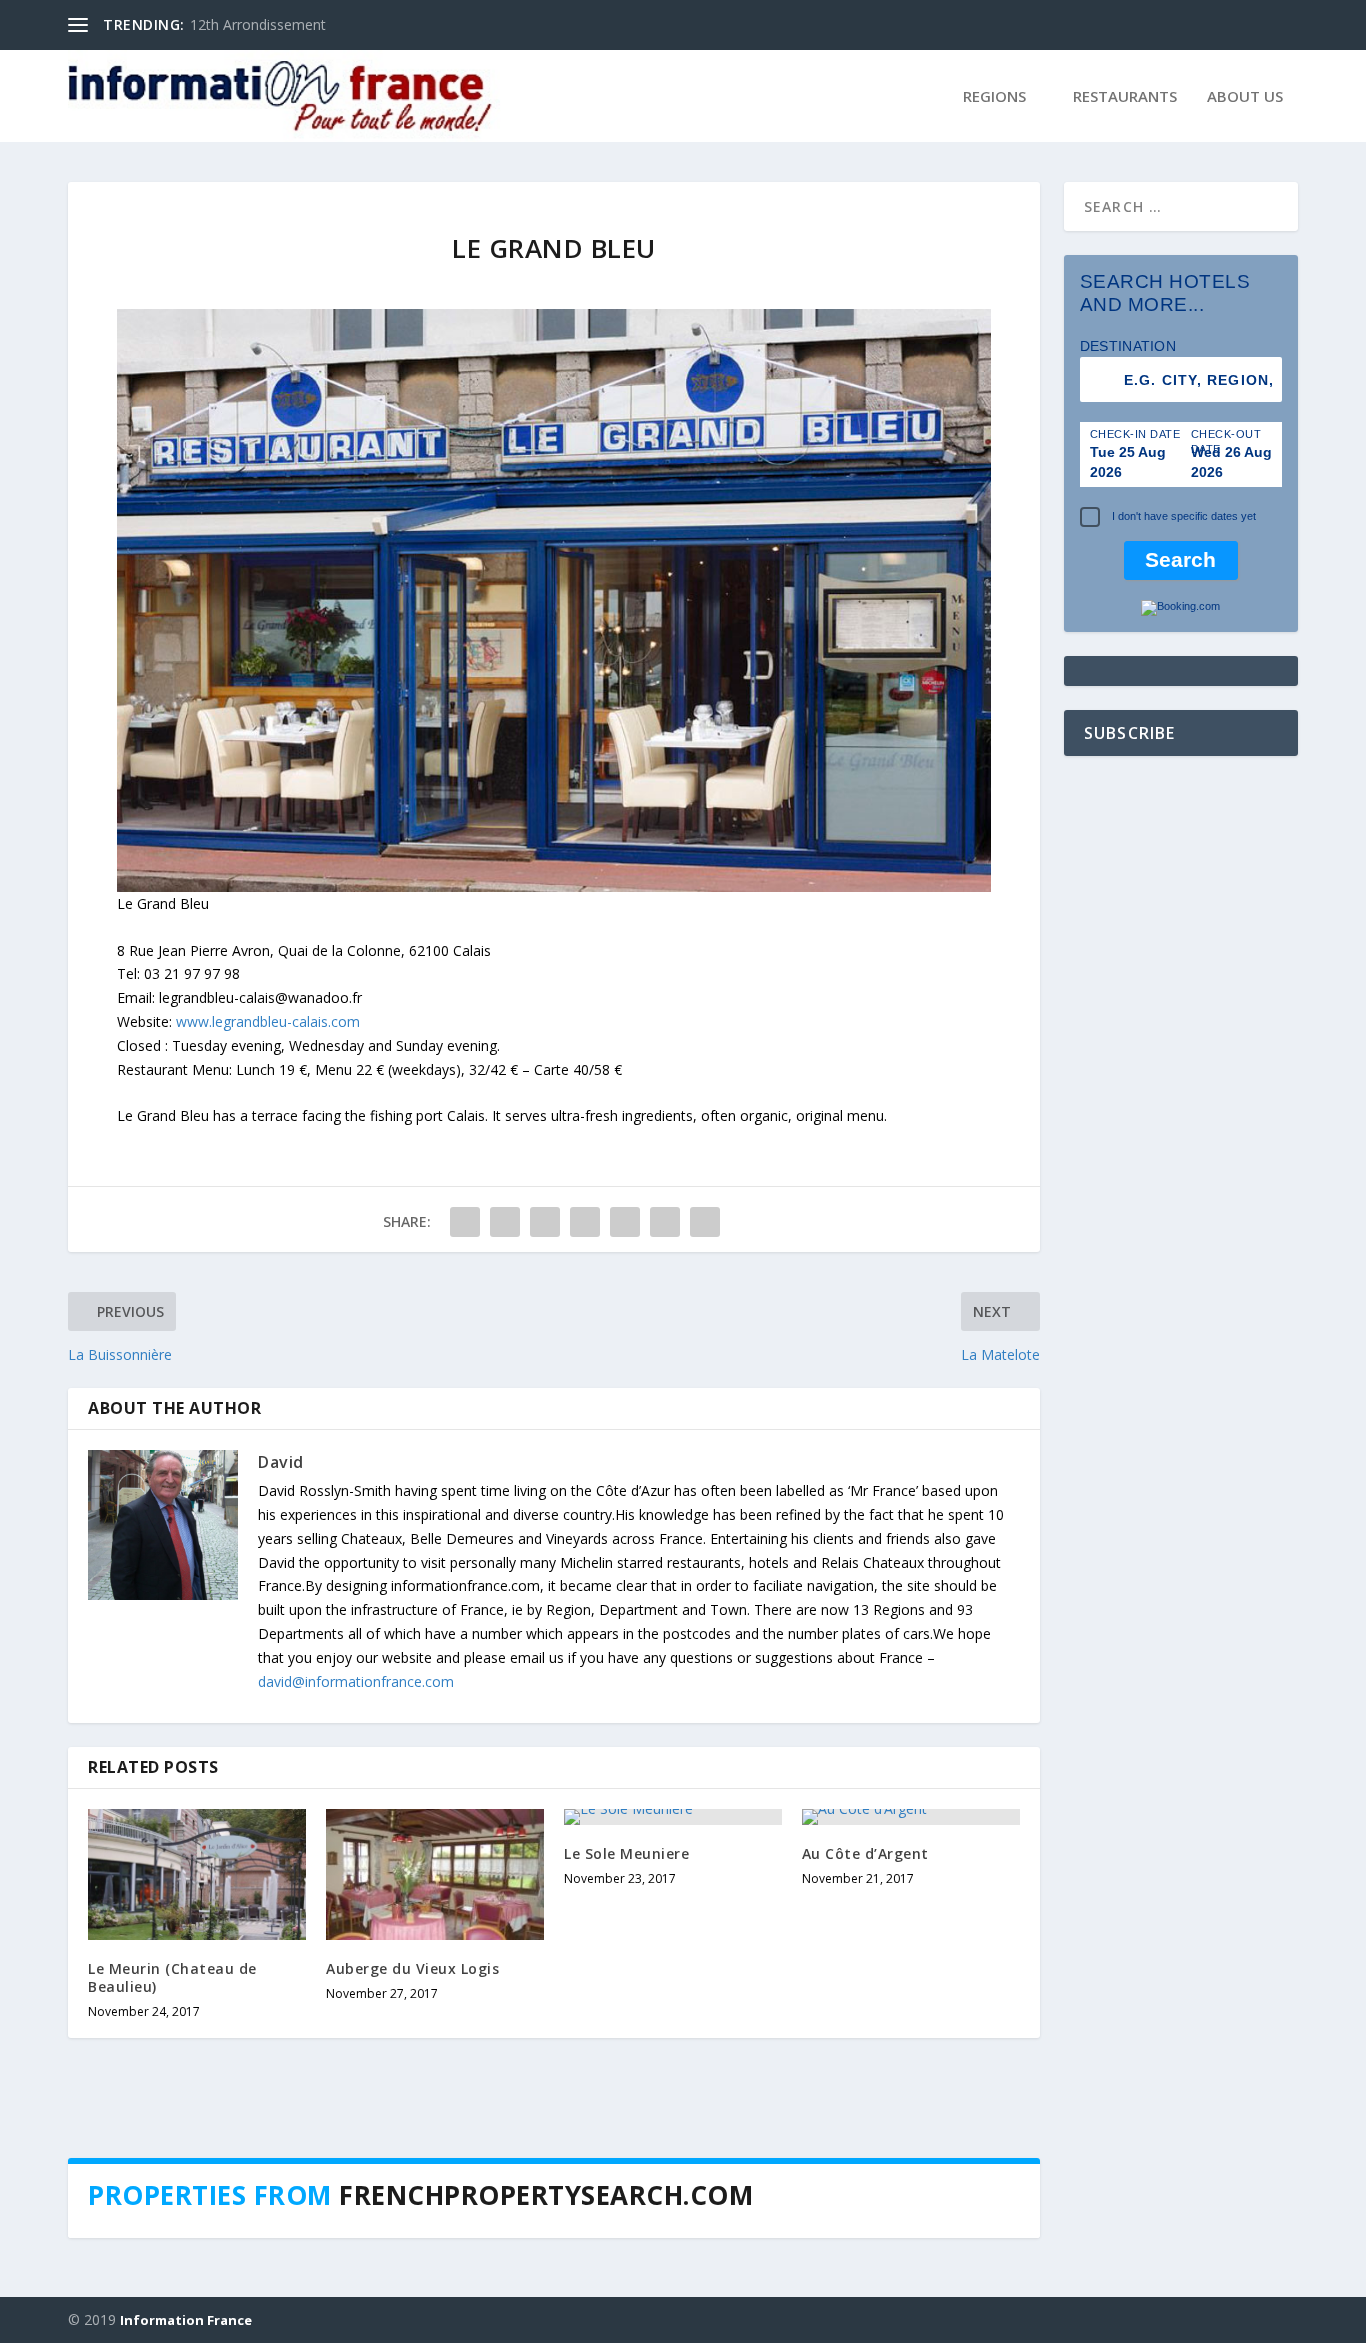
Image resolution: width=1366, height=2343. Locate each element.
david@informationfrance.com (356, 1681)
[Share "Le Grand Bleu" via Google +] (545, 1222)
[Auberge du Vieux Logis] (435, 1874)
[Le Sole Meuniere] (673, 1817)
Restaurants (1125, 97)
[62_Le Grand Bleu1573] (554, 886)
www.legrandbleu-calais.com (266, 1021)
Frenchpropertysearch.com (546, 2195)
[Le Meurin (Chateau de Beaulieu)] (197, 1874)
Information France (186, 2320)
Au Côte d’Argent (244, 24)
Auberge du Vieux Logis (412, 1968)
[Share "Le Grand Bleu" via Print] (705, 1222)
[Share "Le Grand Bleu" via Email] (665, 1222)
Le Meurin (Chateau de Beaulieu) (172, 1977)
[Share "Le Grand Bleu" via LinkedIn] (625, 1222)
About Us (1245, 97)
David (281, 1462)
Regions (994, 97)
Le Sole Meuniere (626, 1853)
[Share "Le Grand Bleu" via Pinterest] (585, 1222)
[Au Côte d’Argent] (911, 1817)
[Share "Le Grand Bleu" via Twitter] (505, 1222)
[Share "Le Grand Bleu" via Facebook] (465, 1222)
